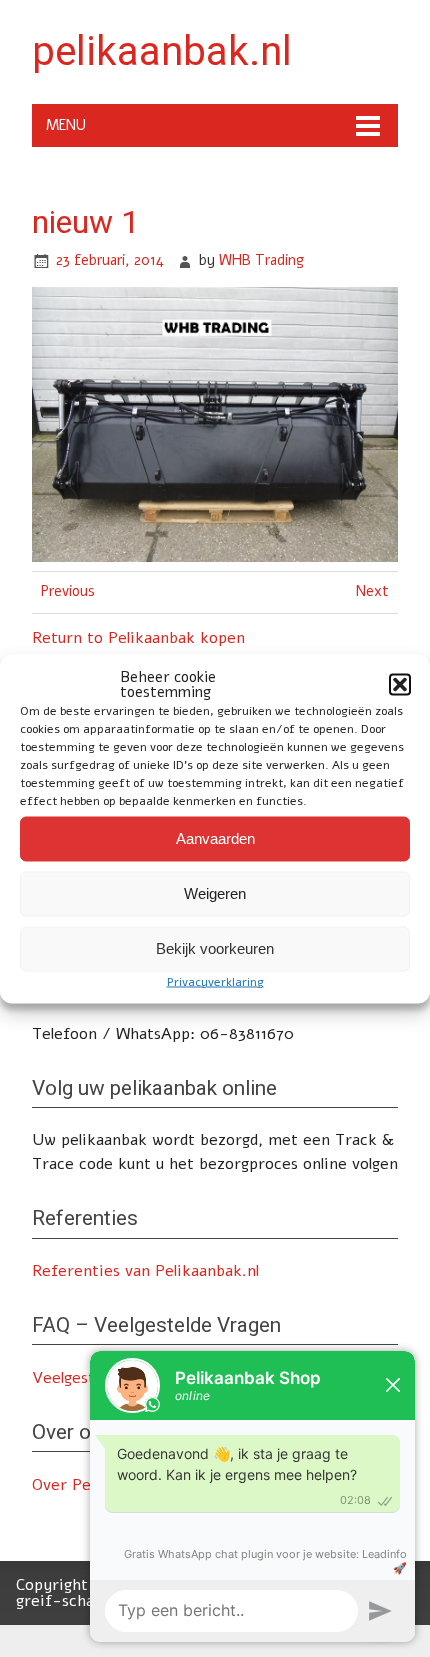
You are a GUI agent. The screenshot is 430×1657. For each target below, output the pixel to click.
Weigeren (215, 893)
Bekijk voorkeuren (215, 948)
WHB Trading (261, 260)
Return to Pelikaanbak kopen (138, 638)
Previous (68, 592)
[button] (400, 684)
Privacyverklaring (215, 981)
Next (372, 592)
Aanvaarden (215, 838)
